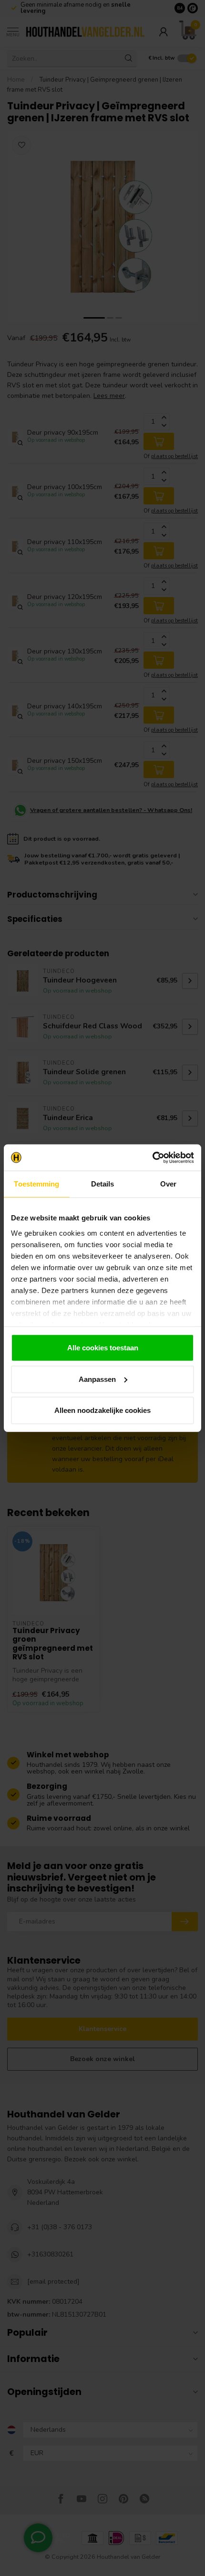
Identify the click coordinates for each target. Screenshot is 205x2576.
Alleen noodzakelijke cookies (102, 1410)
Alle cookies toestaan (103, 1348)
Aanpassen (97, 1379)
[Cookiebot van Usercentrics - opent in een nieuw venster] (152, 1157)
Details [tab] (103, 1184)
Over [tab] (168, 1184)
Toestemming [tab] (36, 1184)
